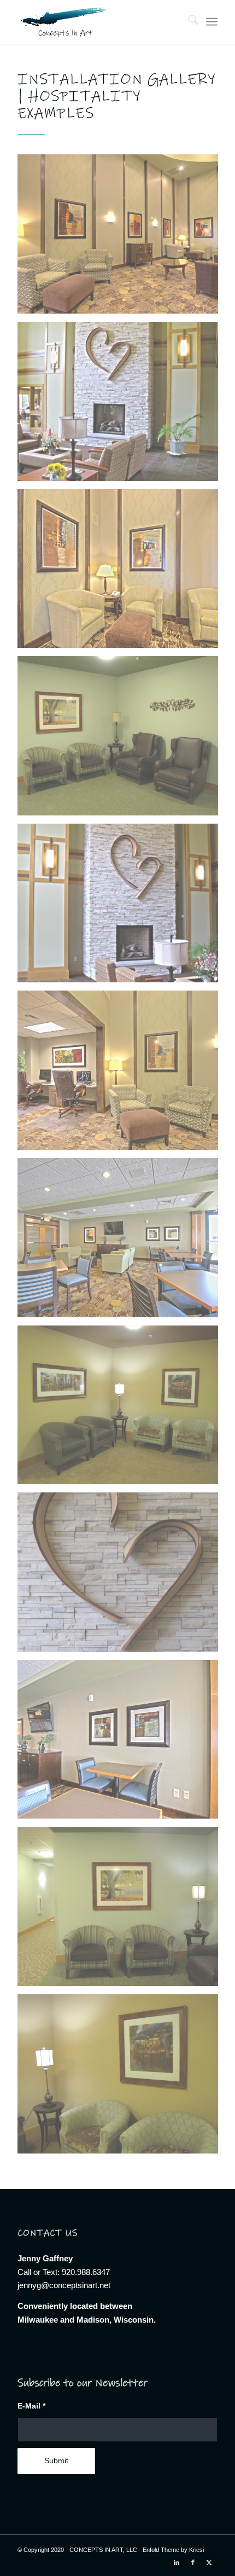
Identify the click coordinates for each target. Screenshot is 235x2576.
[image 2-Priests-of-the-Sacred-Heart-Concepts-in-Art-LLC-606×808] (122, 907)
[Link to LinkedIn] (177, 2562)
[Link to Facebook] (193, 2562)
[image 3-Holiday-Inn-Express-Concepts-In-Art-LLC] (122, 1074)
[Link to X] (209, 2562)
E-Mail (31, 2406)
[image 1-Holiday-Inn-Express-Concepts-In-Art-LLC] (122, 238)
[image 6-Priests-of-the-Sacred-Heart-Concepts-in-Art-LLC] (122, 1911)
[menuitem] (188, 22)
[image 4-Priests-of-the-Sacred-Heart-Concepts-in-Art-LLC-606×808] (122, 1576)
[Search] (188, 22)
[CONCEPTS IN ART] (97, 22)
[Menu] (212, 22)
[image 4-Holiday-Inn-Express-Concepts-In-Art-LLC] (122, 1242)
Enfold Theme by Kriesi (173, 2550)
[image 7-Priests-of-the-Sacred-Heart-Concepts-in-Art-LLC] (122, 1409)
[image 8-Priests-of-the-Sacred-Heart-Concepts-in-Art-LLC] (122, 2078)
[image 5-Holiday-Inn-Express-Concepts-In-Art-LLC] (122, 1744)
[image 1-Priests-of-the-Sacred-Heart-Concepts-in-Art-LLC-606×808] (122, 406)
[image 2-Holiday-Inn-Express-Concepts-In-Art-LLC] (122, 573)
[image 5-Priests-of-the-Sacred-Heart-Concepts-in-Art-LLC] (122, 740)
